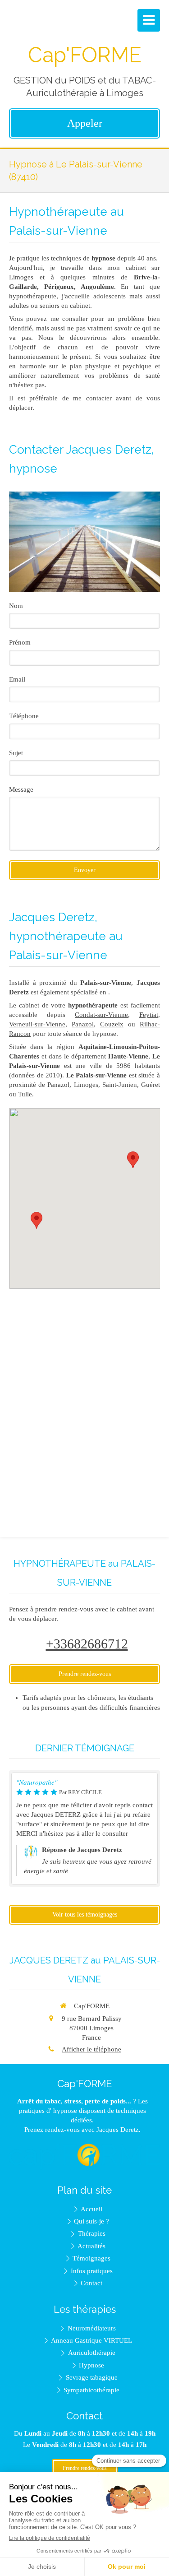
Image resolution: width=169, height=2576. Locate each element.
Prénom (20, 642)
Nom (16, 606)
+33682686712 (87, 1644)
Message (21, 789)
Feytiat (149, 1015)
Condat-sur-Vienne (101, 1015)
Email (17, 679)
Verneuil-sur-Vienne (37, 1024)
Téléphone (24, 716)
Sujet (16, 753)
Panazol (83, 1024)
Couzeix (112, 1024)
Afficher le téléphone (91, 2049)
